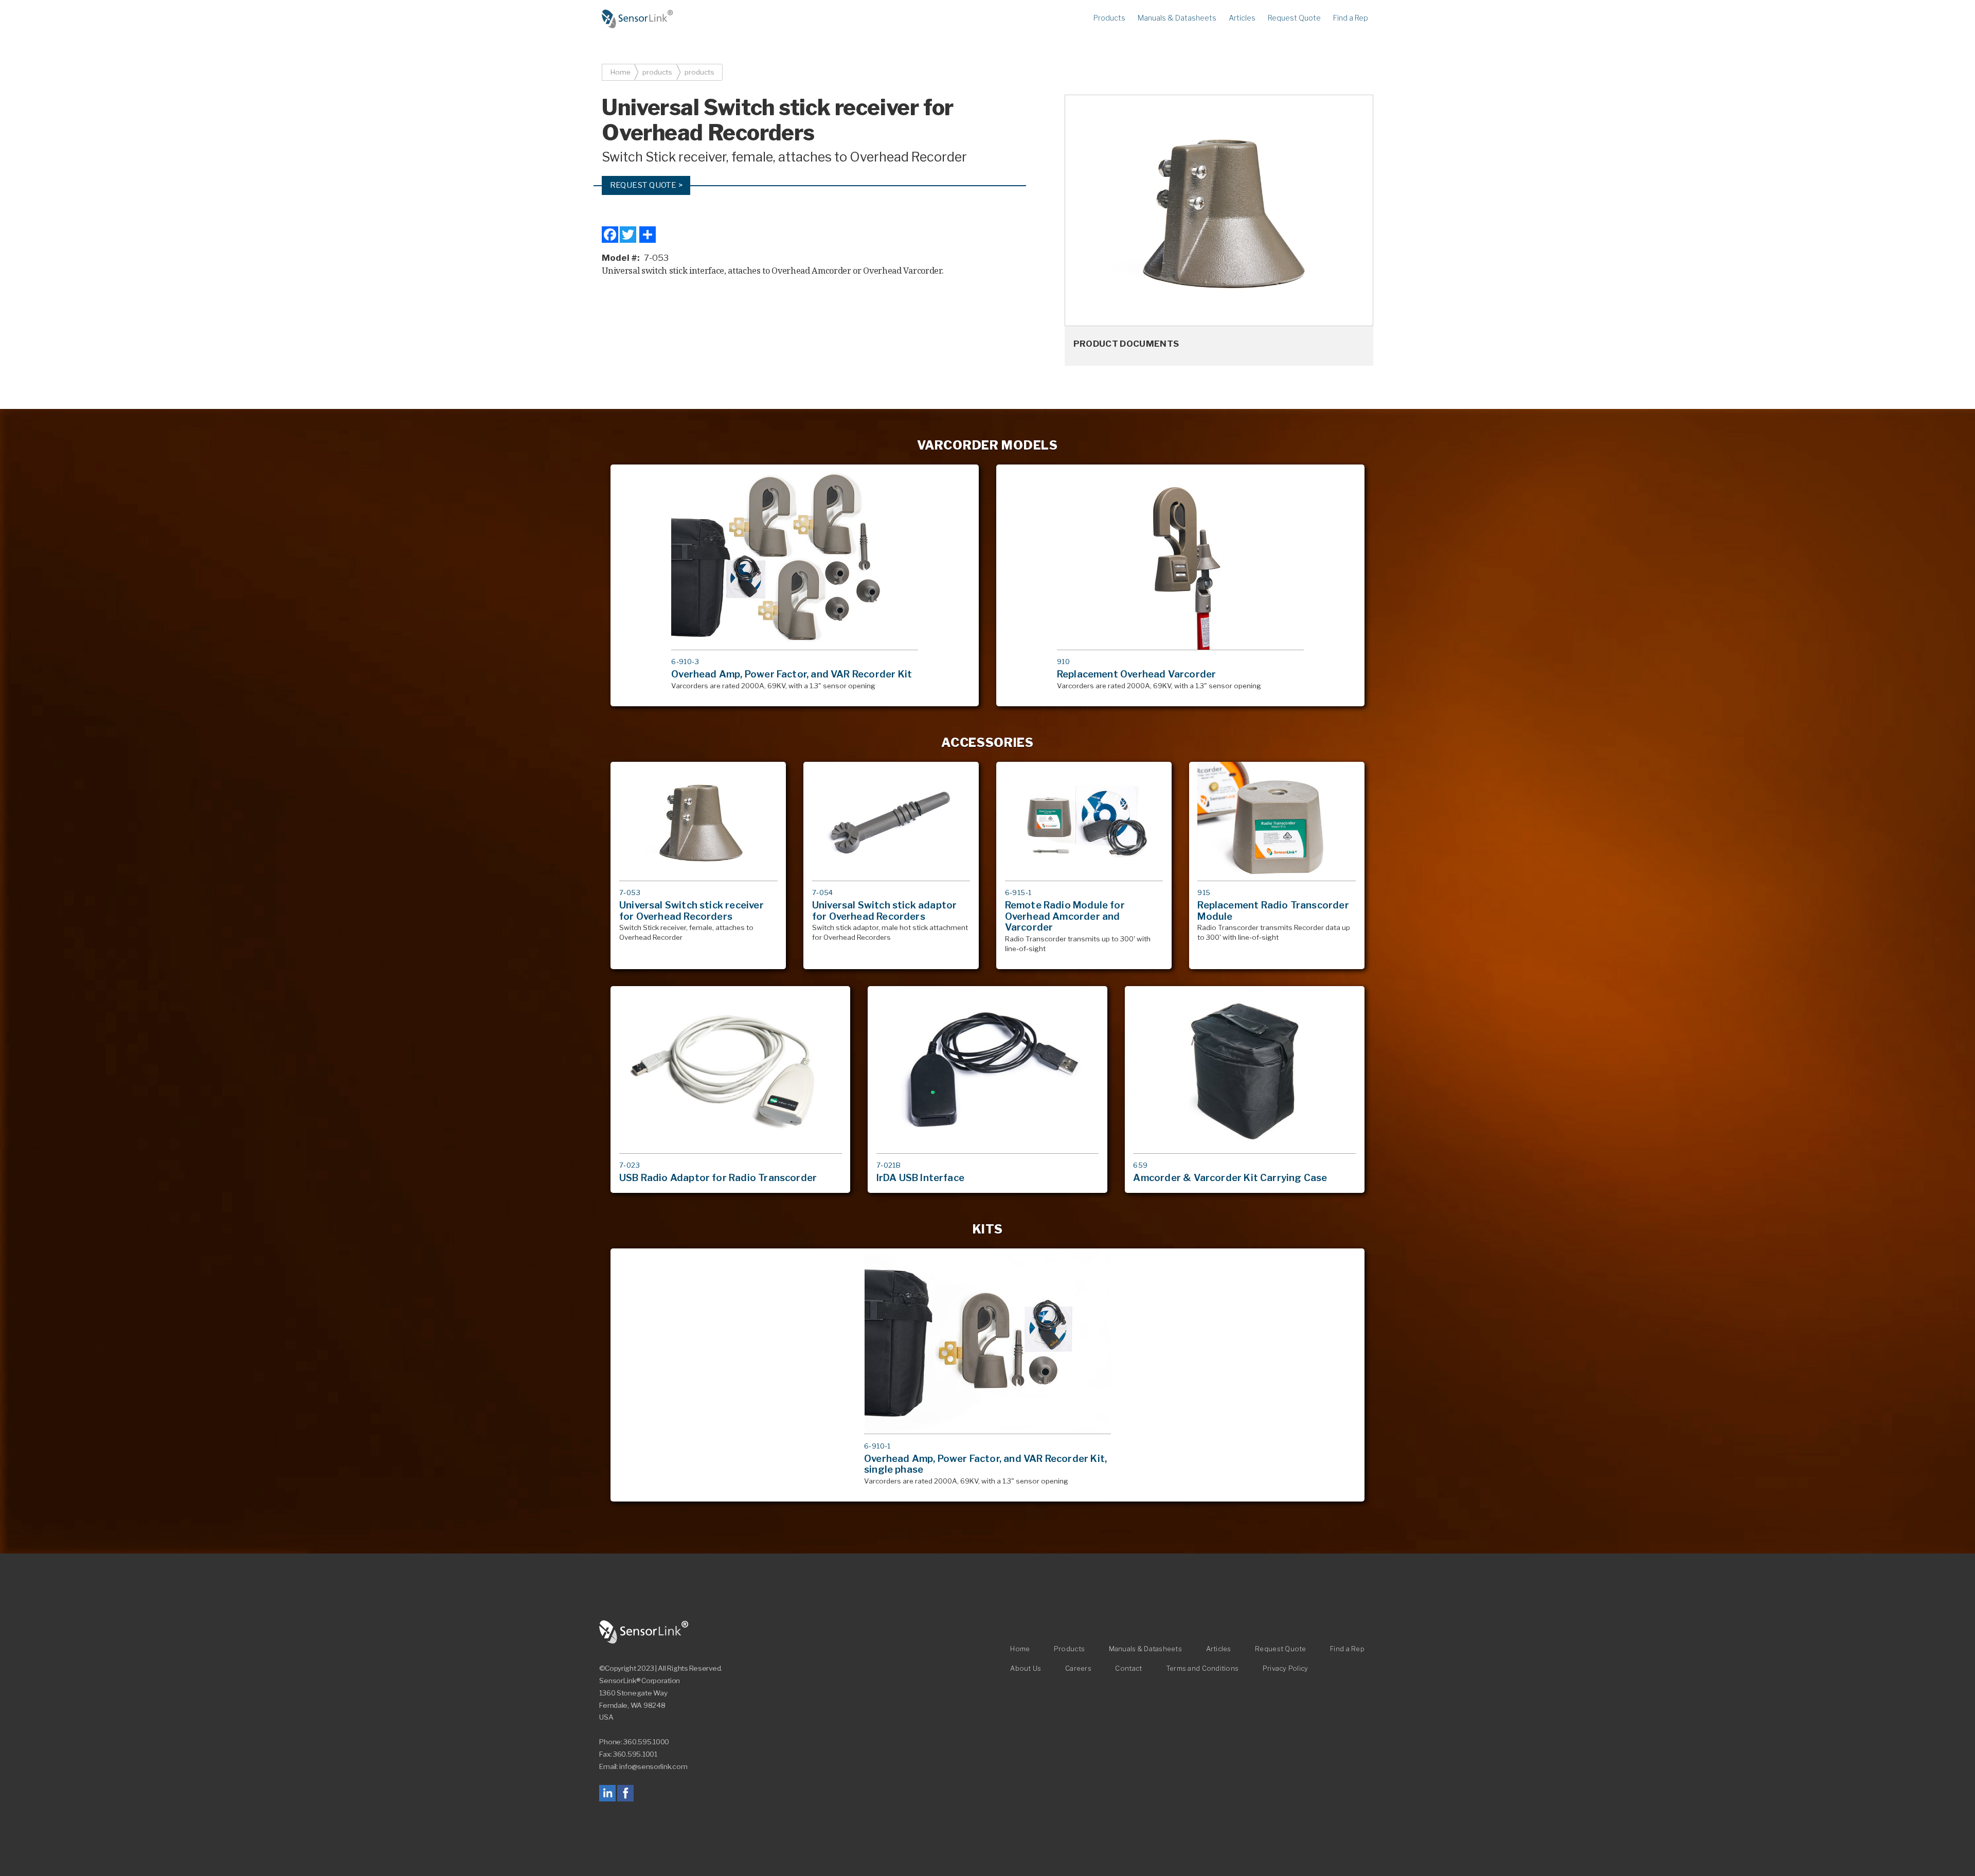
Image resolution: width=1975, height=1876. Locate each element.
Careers (1078, 1668)
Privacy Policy (1286, 1668)
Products (1109, 18)
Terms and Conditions (1202, 1668)
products (657, 72)
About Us (1026, 1668)
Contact (1128, 1668)
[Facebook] (610, 234)
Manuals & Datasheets (1177, 18)
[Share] (648, 234)
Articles (1242, 18)
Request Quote (1294, 18)
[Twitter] (628, 234)
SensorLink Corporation (644, 1632)
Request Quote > (647, 185)
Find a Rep (1351, 18)
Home (638, 19)
